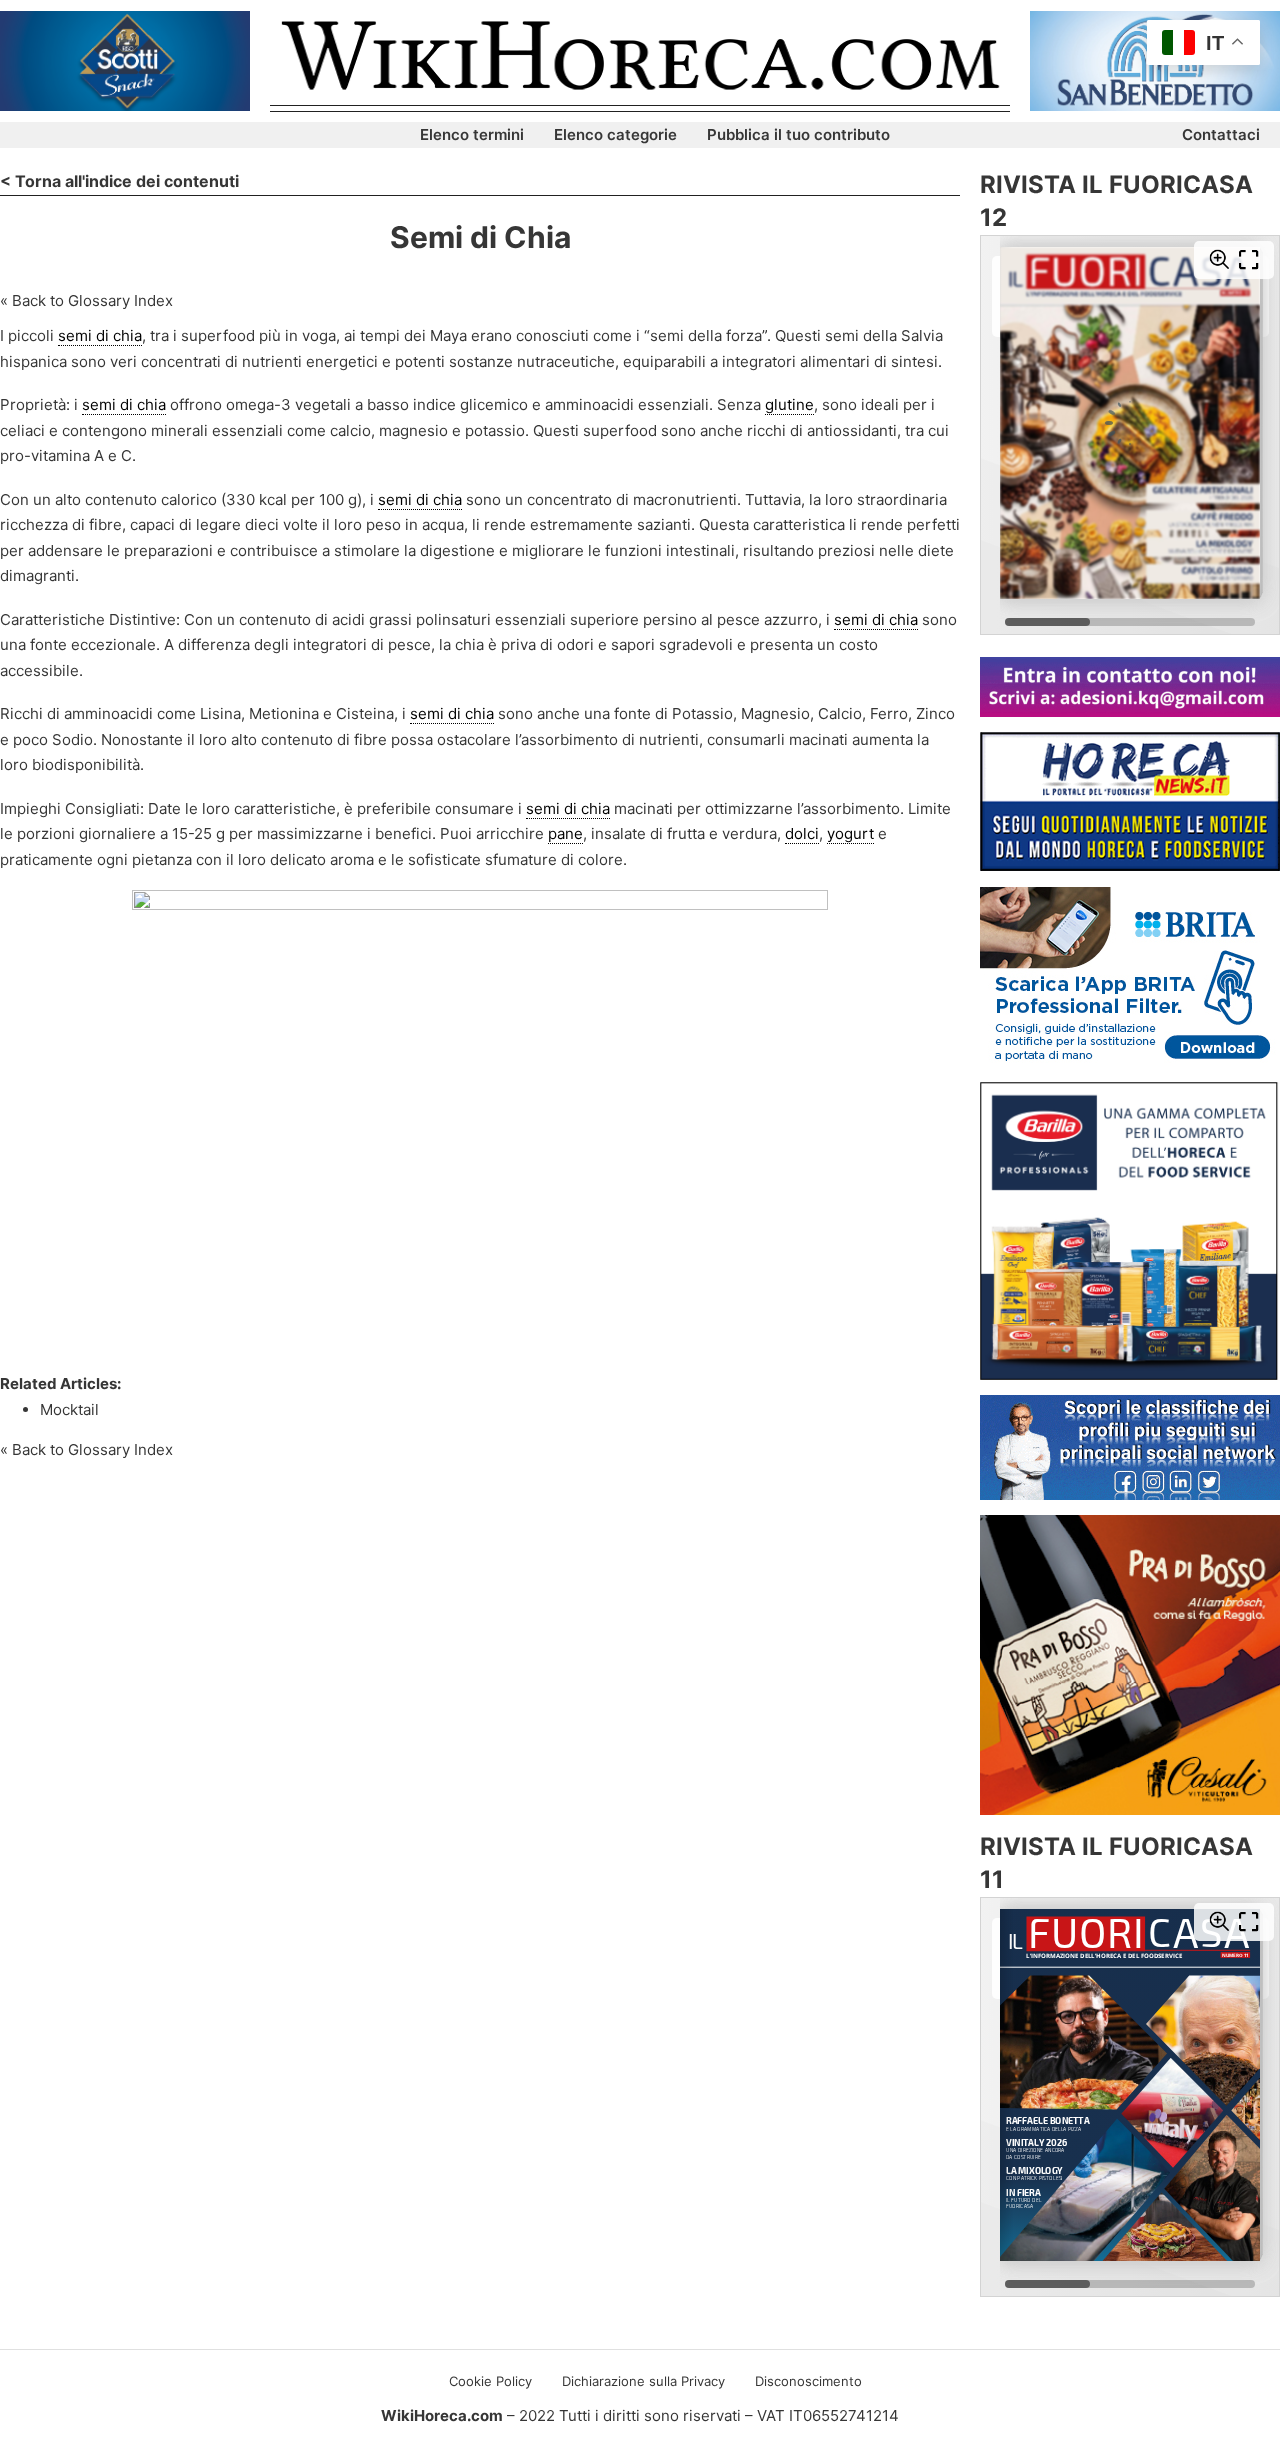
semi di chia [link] (100, 335)
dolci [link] (802, 833)
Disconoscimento (808, 2381)
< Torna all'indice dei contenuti (119, 181)
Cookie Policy (490, 2381)
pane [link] (565, 833)
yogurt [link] (850, 833)
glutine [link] (789, 404)
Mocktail (69, 1409)
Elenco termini (472, 134)
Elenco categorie (615, 134)
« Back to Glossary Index (86, 300)
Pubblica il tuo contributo (798, 134)
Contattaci (1221, 134)
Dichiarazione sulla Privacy (643, 2381)
